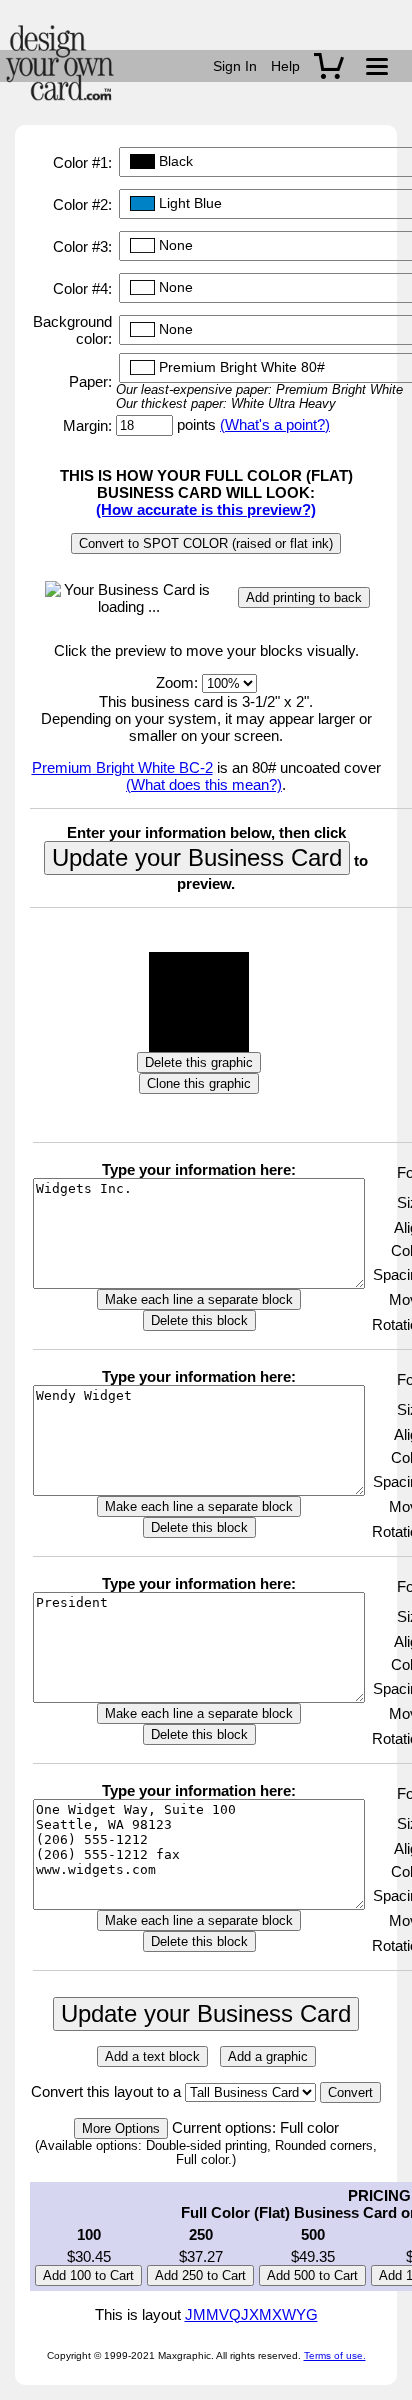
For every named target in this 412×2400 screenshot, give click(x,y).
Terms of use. (335, 2355)
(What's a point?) (275, 424)
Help (285, 66)
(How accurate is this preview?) (206, 509)
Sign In (235, 66)
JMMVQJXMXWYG (251, 2314)
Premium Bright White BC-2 (122, 767)
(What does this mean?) (204, 784)
